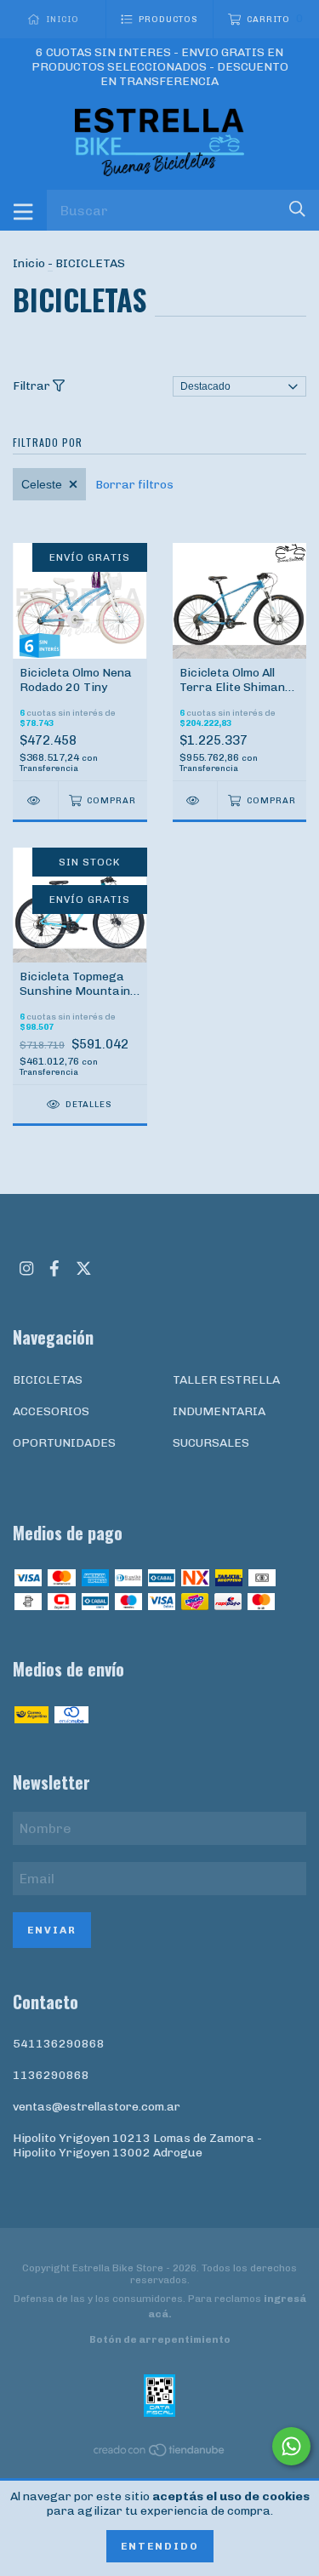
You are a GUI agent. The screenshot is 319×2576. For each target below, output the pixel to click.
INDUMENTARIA (219, 1411)
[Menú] (23, 210)
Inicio (29, 263)
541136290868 (59, 2044)
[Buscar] (297, 209)
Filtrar (33, 386)
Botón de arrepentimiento (160, 2339)
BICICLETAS (48, 1380)
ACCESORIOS (51, 1411)
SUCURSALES (211, 1443)
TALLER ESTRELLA (226, 1380)
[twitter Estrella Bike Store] (84, 1268)
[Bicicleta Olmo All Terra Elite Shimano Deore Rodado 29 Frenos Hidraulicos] (195, 800)
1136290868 (51, 2075)
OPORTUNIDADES (64, 1443)
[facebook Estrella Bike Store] (54, 1268)
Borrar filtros (134, 485)
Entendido (160, 2546)
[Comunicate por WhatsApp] (291, 2446)
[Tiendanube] (160, 2454)
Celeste (42, 484)
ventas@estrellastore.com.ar (97, 2107)
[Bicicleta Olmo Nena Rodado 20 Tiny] (35, 800)
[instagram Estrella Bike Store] (26, 1268)
